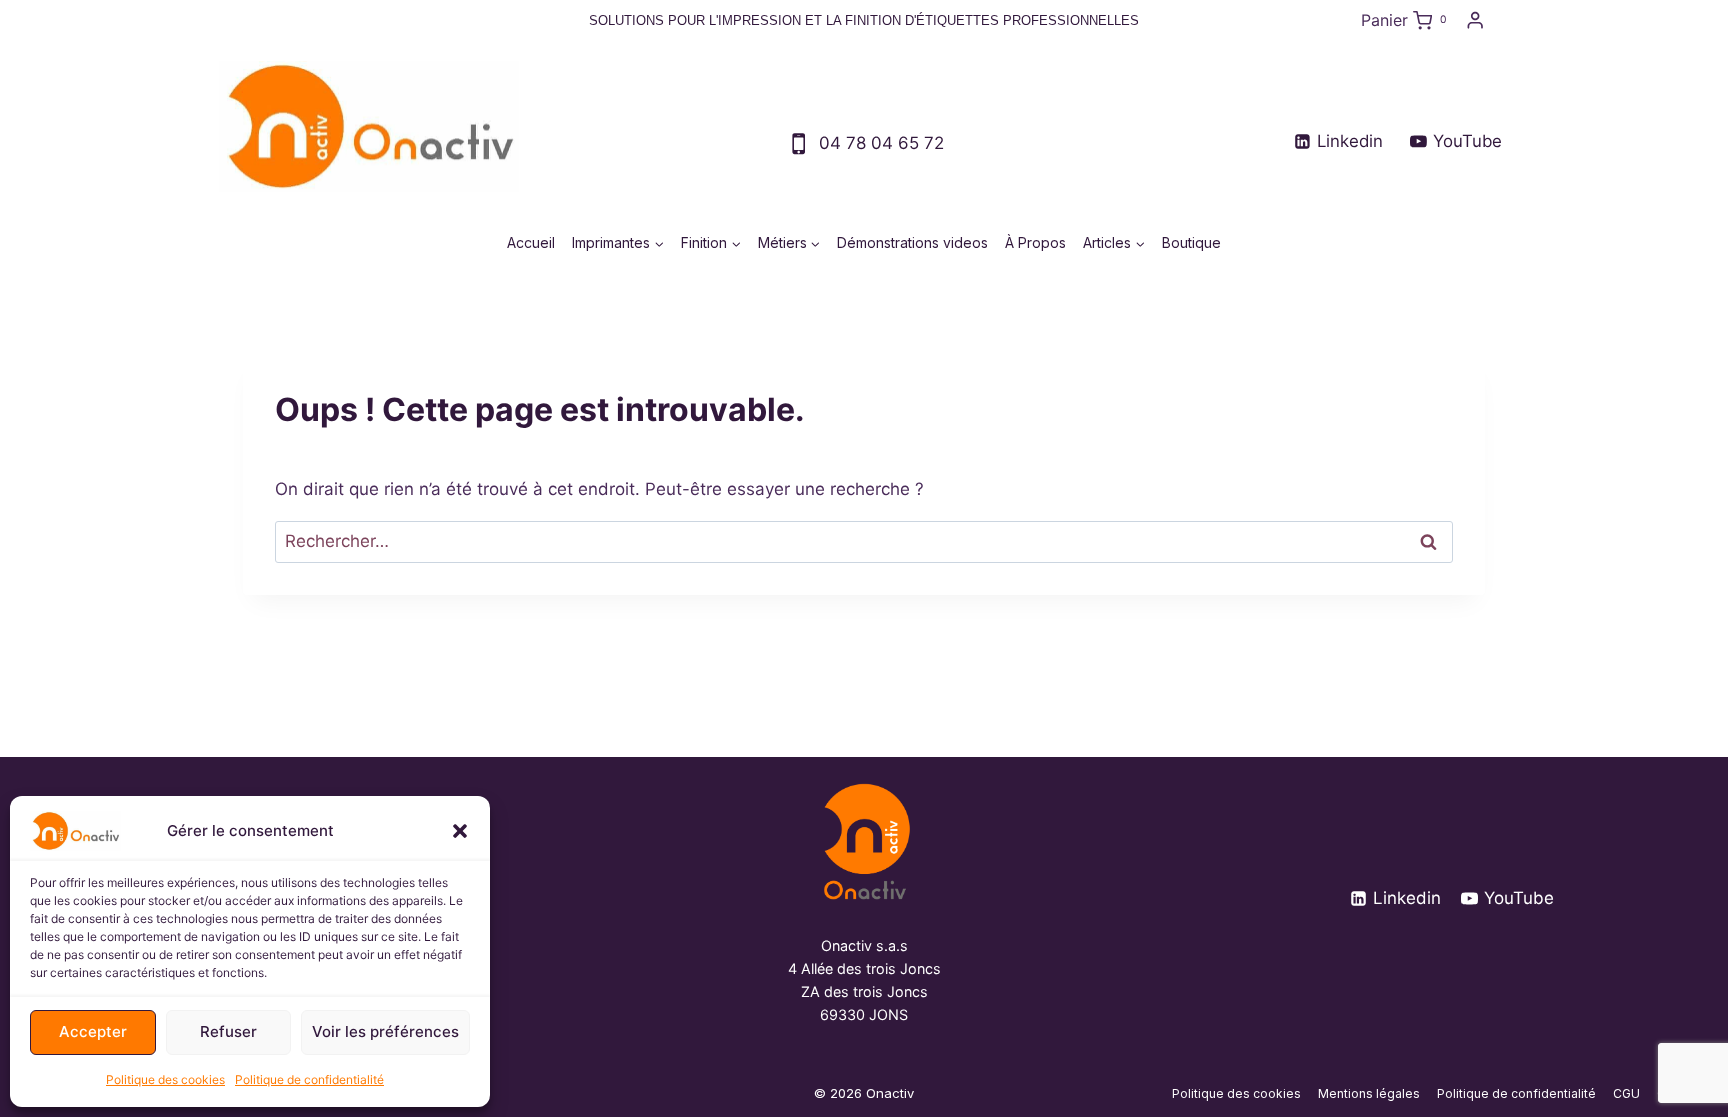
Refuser (228, 1031)
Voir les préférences (385, 1031)
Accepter (93, 1031)
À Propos (1035, 242)
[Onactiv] (864, 842)
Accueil (531, 242)
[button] (460, 831)
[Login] (1475, 20)
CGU (1626, 1093)
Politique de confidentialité (309, 1079)
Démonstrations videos (912, 242)
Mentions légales (1369, 1093)
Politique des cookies (165, 1079)
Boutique (1191, 242)
